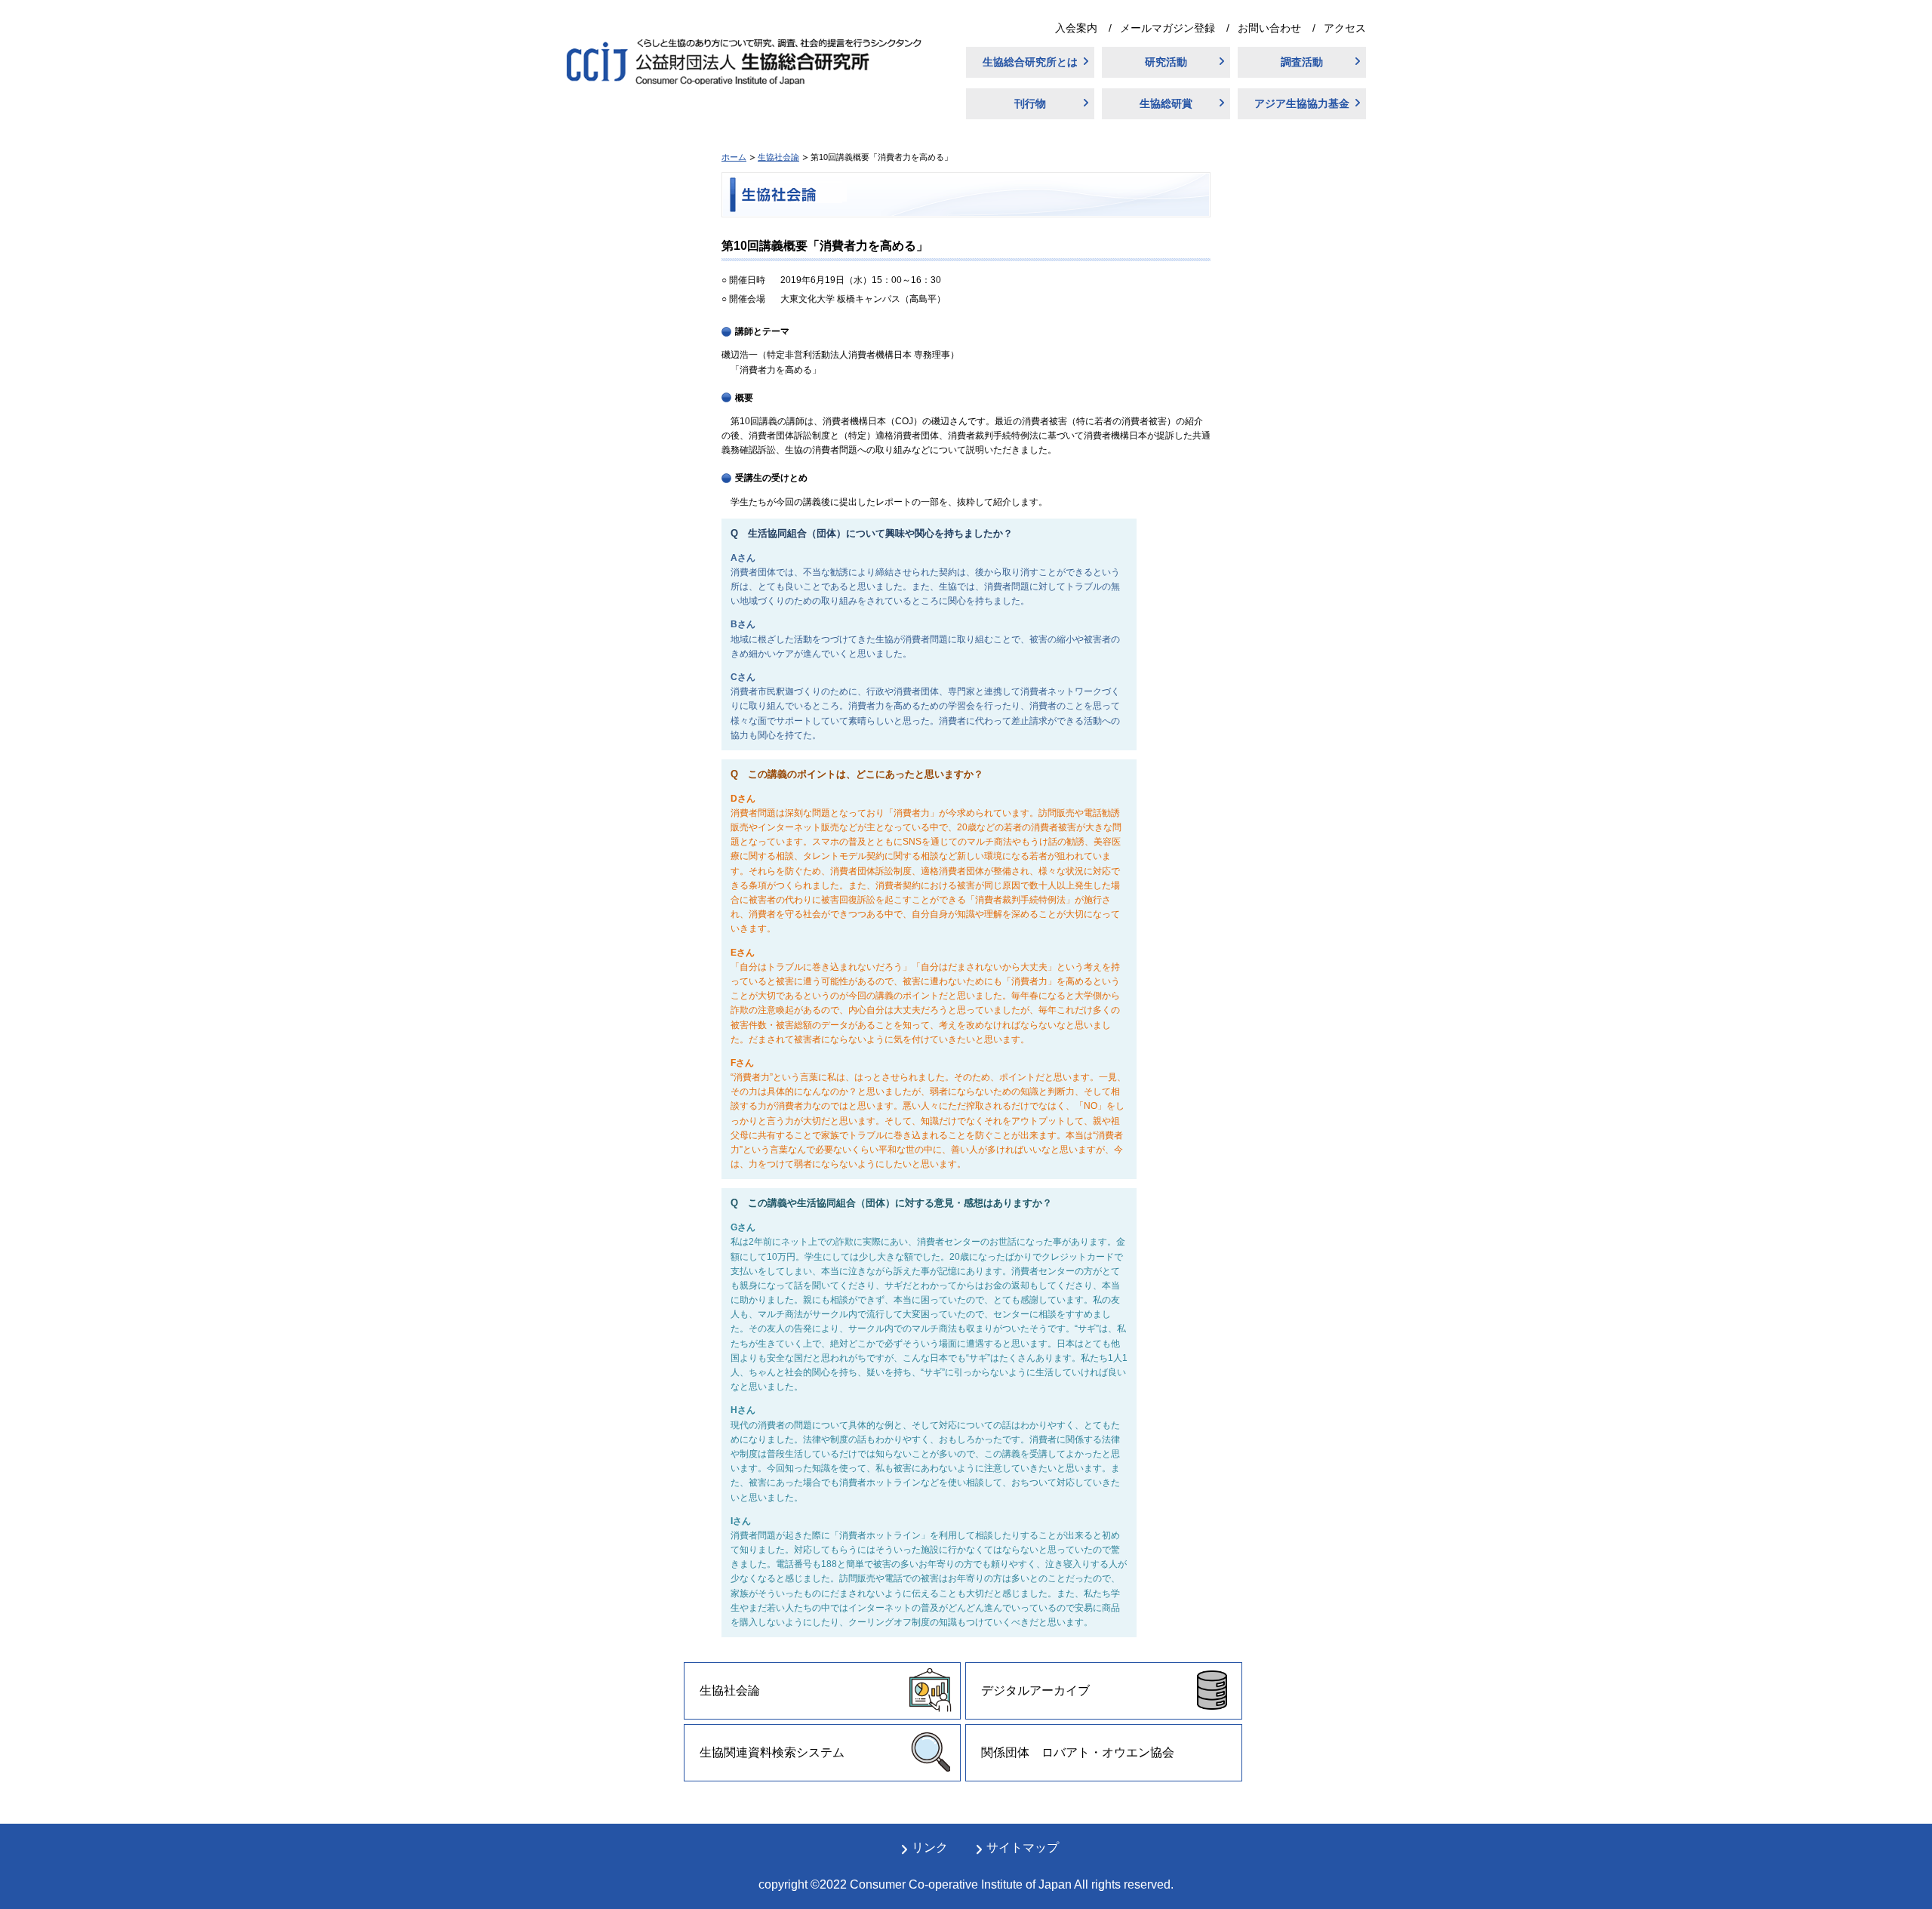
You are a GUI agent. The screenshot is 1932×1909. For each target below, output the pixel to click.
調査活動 (1302, 62)
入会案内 (1076, 28)
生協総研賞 (1166, 103)
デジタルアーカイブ (1035, 1690)
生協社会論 (778, 157)
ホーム (734, 157)
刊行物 (1030, 103)
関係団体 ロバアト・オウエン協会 (1078, 1752)
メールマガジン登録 (1168, 28)
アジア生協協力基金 (1302, 103)
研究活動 (1166, 62)
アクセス (1345, 28)
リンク (930, 1847)
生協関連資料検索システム (772, 1752)
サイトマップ (1023, 1847)
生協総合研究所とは (1030, 62)
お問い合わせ (1269, 28)
